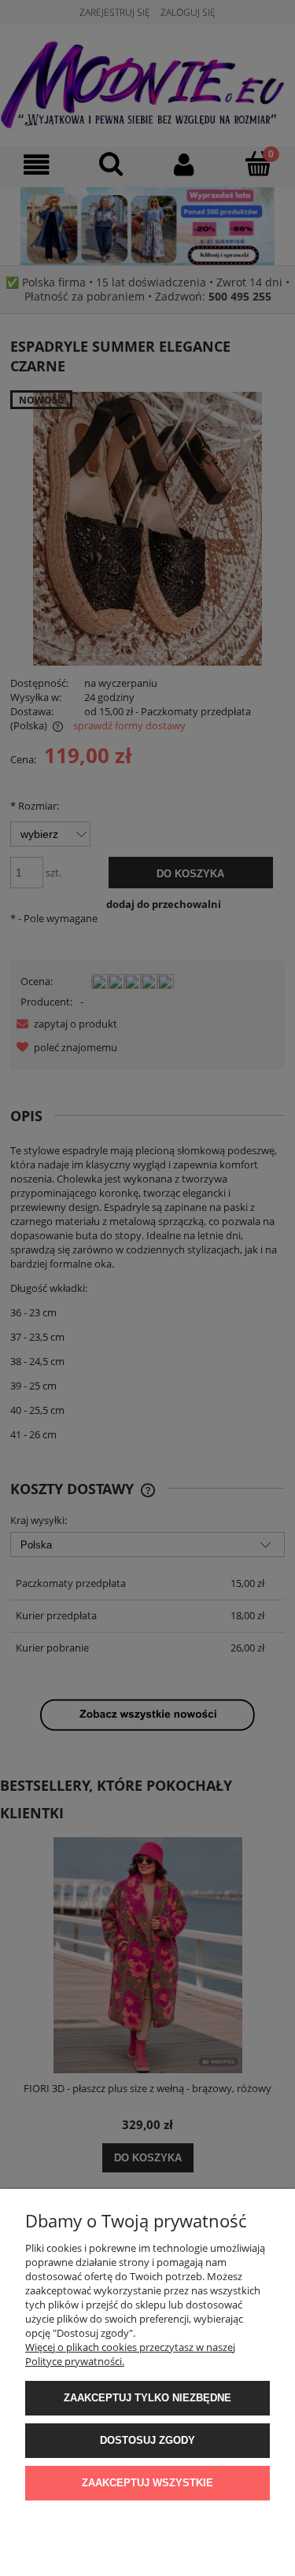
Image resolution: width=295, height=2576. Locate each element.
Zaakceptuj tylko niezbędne (147, 2398)
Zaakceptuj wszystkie (147, 2483)
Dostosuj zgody (147, 2440)
